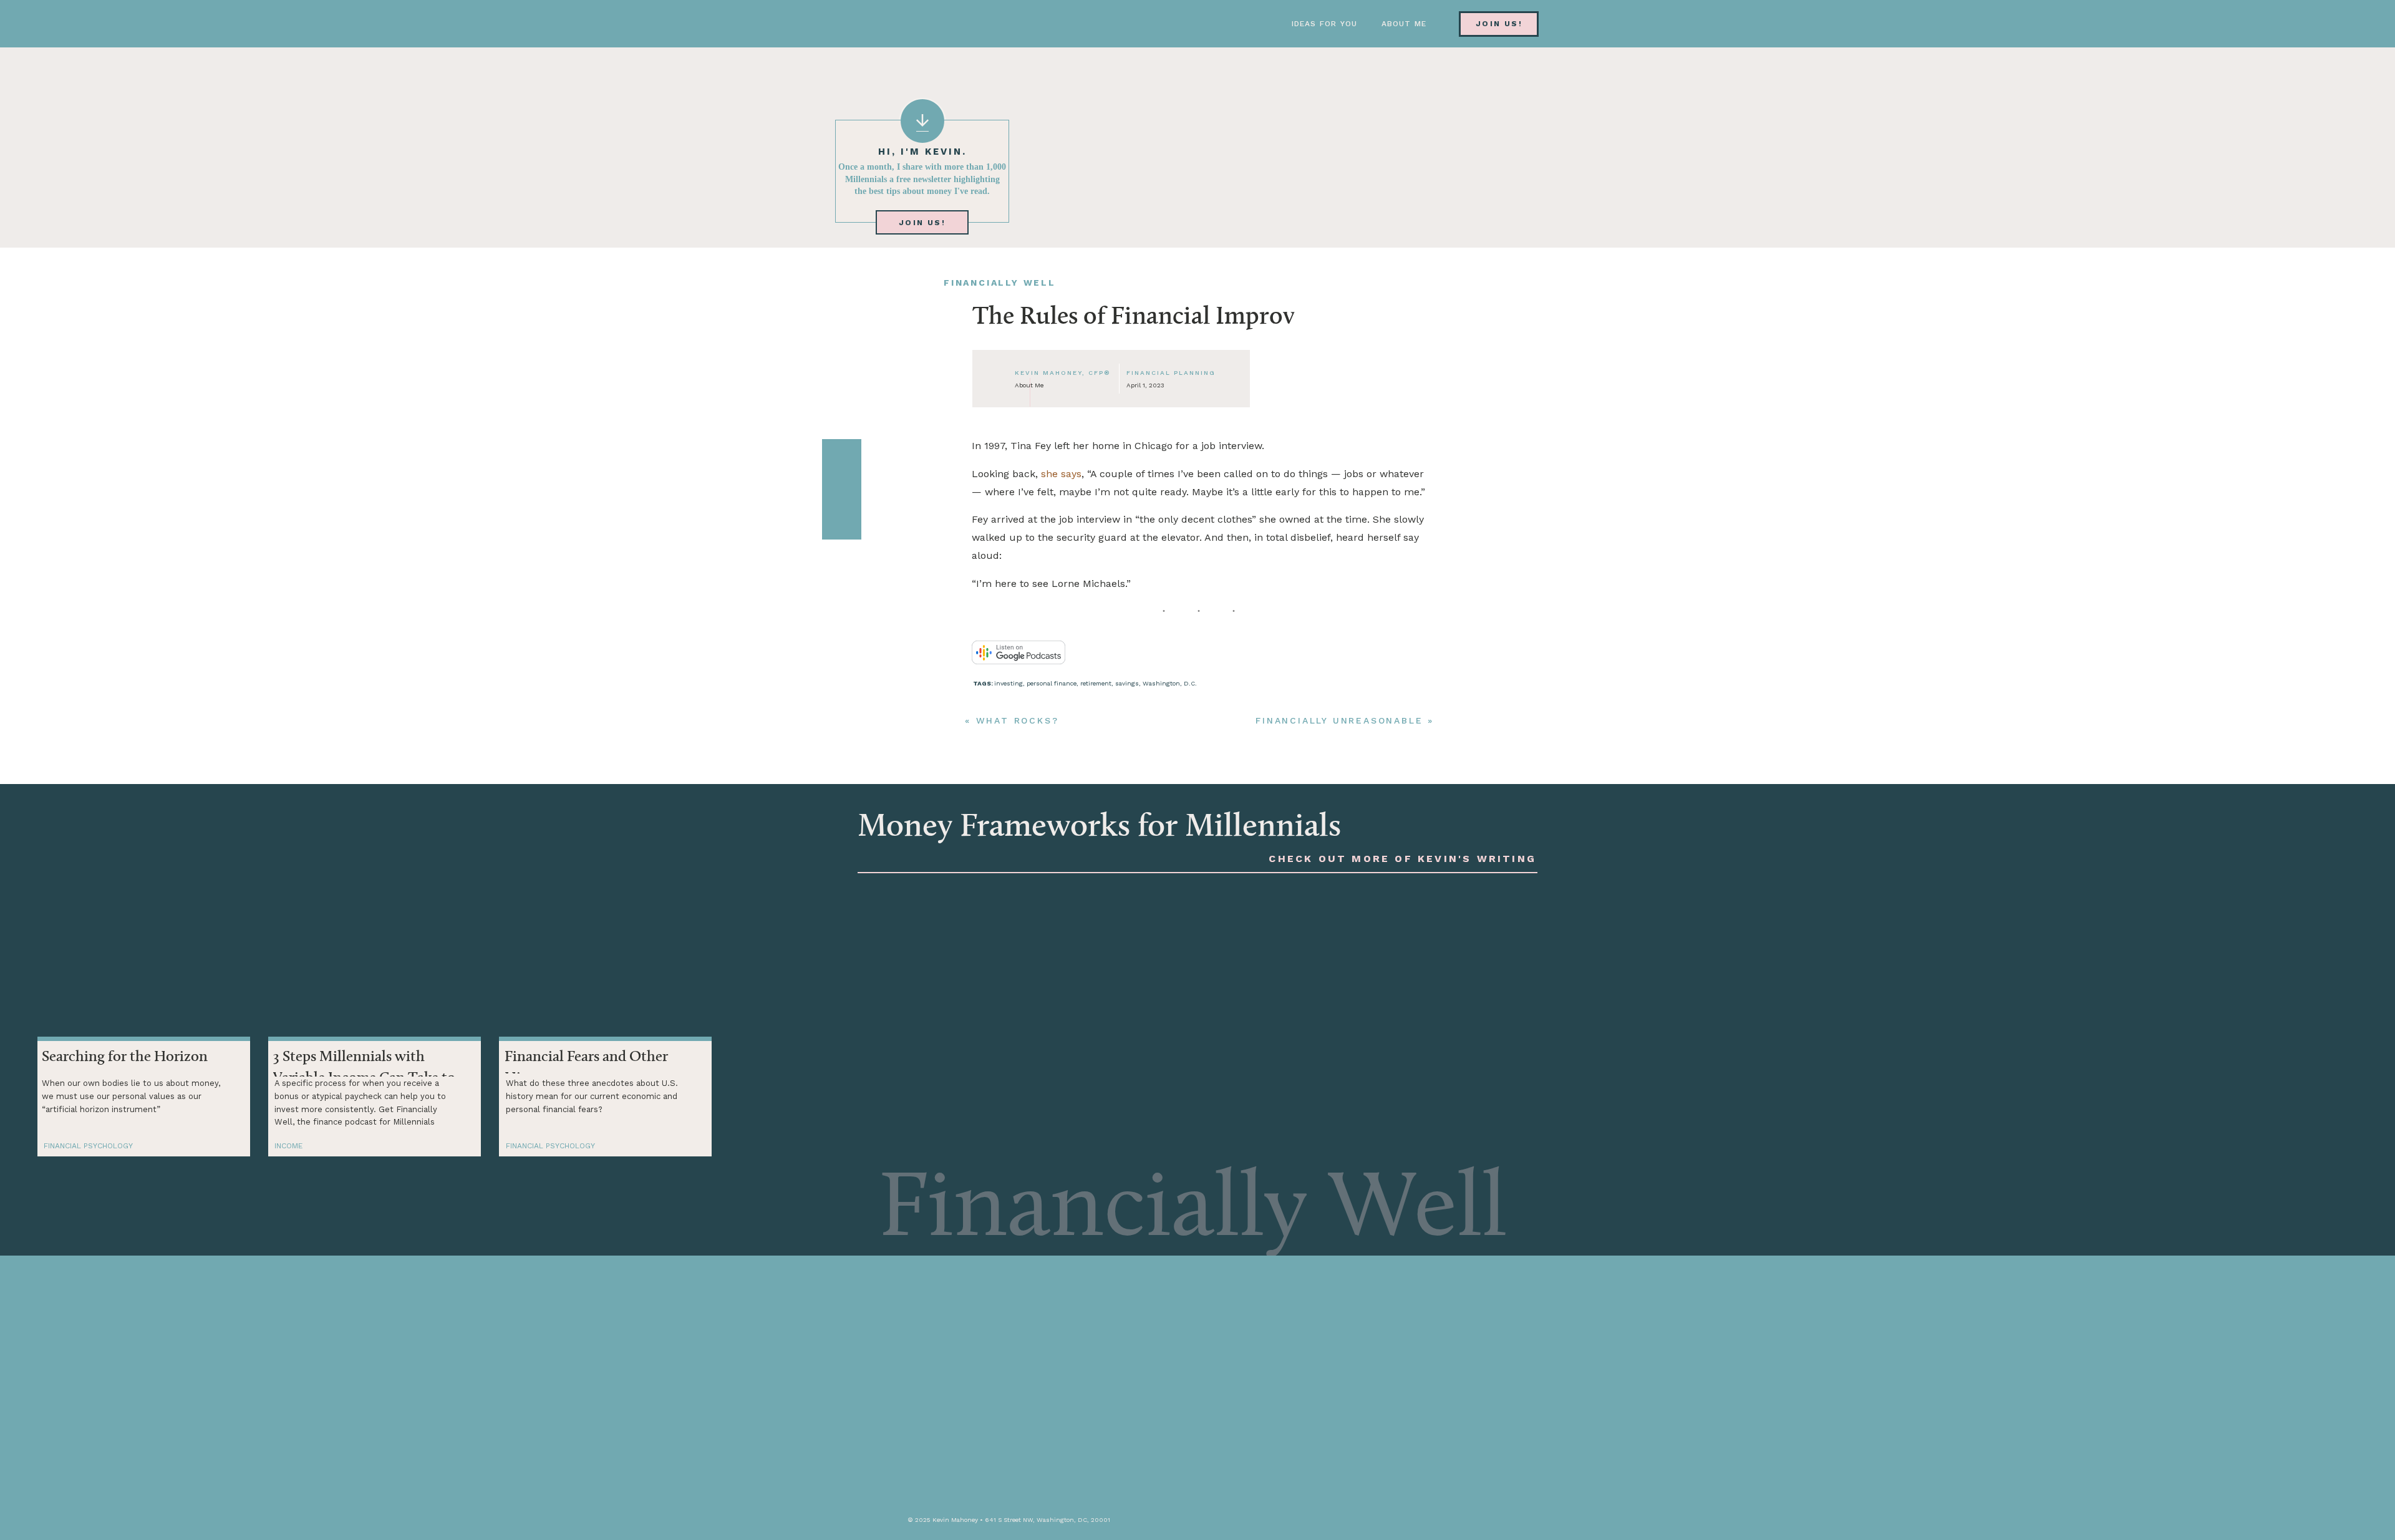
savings (1127, 683)
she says (1061, 474)
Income (288, 1146)
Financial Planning (1171, 373)
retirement (1096, 683)
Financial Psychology (88, 1146)
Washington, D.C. (1170, 683)
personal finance (1052, 683)
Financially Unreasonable (1339, 720)
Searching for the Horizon (125, 1057)
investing (1009, 683)
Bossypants (1141, 855)
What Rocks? (1018, 720)
